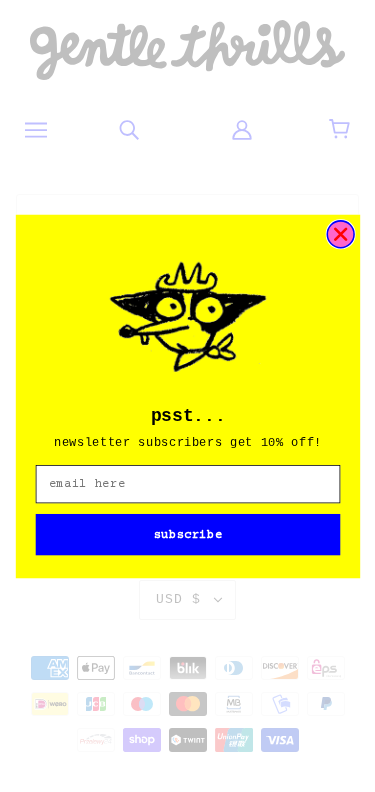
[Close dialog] (340, 233)
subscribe (187, 534)
